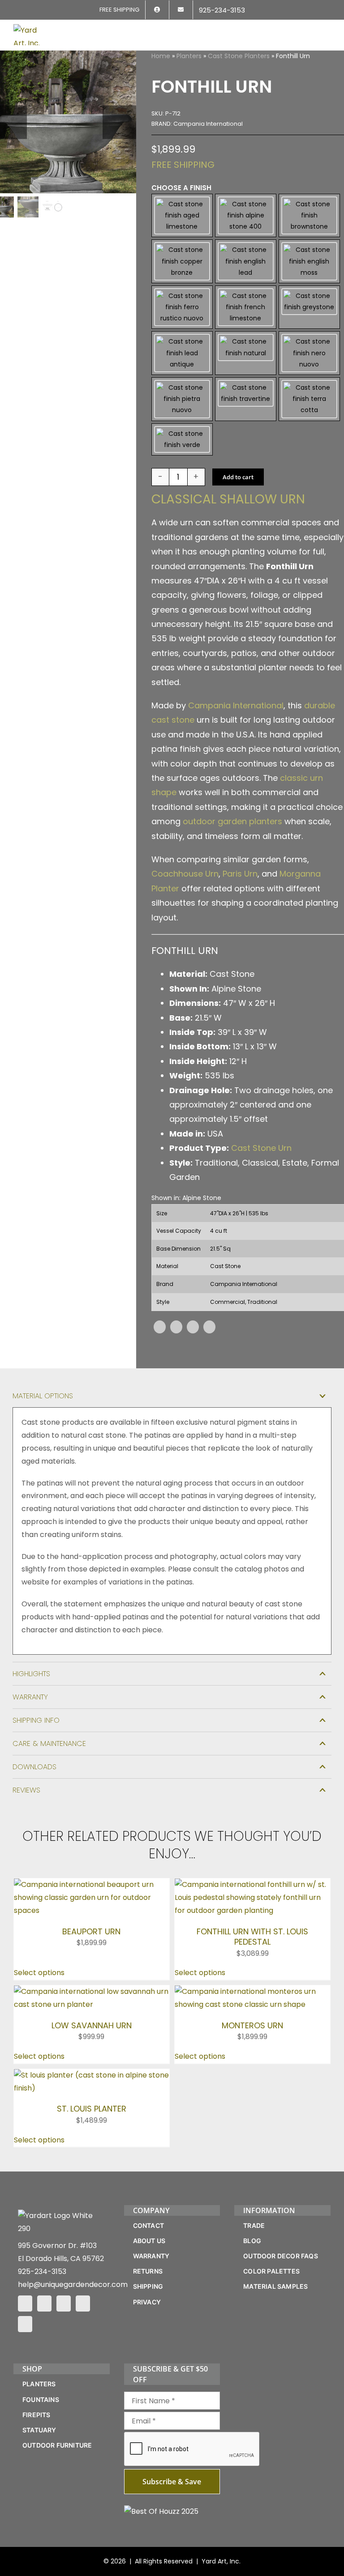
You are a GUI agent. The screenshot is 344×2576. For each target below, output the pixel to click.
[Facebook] (160, 1327)
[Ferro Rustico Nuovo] (182, 307)
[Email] (209, 1327)
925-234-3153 (42, 2272)
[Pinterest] (193, 1327)
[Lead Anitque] (182, 353)
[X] (176, 1327)
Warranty (30, 1697)
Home (161, 56)
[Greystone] (309, 307)
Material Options (43, 1396)
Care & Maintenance (49, 1744)
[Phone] (25, 2324)
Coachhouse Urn (185, 874)
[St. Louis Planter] (92, 2075)
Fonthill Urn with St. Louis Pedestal (252, 1937)
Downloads (34, 1767)
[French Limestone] (246, 307)
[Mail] (83, 2303)
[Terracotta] (309, 399)
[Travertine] (246, 399)
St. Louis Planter (92, 2109)
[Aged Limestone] (182, 216)
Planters (189, 56)
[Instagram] (44, 2303)
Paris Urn (240, 874)
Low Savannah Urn (92, 2025)
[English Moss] (309, 261)
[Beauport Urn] (92, 1884)
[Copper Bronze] (182, 261)
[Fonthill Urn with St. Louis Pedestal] (252, 1884)
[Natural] (246, 353)
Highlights (31, 1674)
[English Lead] (246, 261)
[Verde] (182, 439)
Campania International (236, 705)
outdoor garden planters (232, 821)
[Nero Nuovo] (309, 353)
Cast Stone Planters (239, 56)
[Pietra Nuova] (182, 399)
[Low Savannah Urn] (92, 1991)
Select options (39, 1973)
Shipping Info (36, 1720)
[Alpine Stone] (246, 216)
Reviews (26, 1790)
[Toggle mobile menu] (327, 30)
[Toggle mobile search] (311, 30)
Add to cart (238, 477)
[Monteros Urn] (252, 1991)
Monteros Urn (252, 2025)
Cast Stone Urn (261, 1148)
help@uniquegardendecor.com (73, 2284)
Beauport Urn (91, 1931)
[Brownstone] (309, 216)
